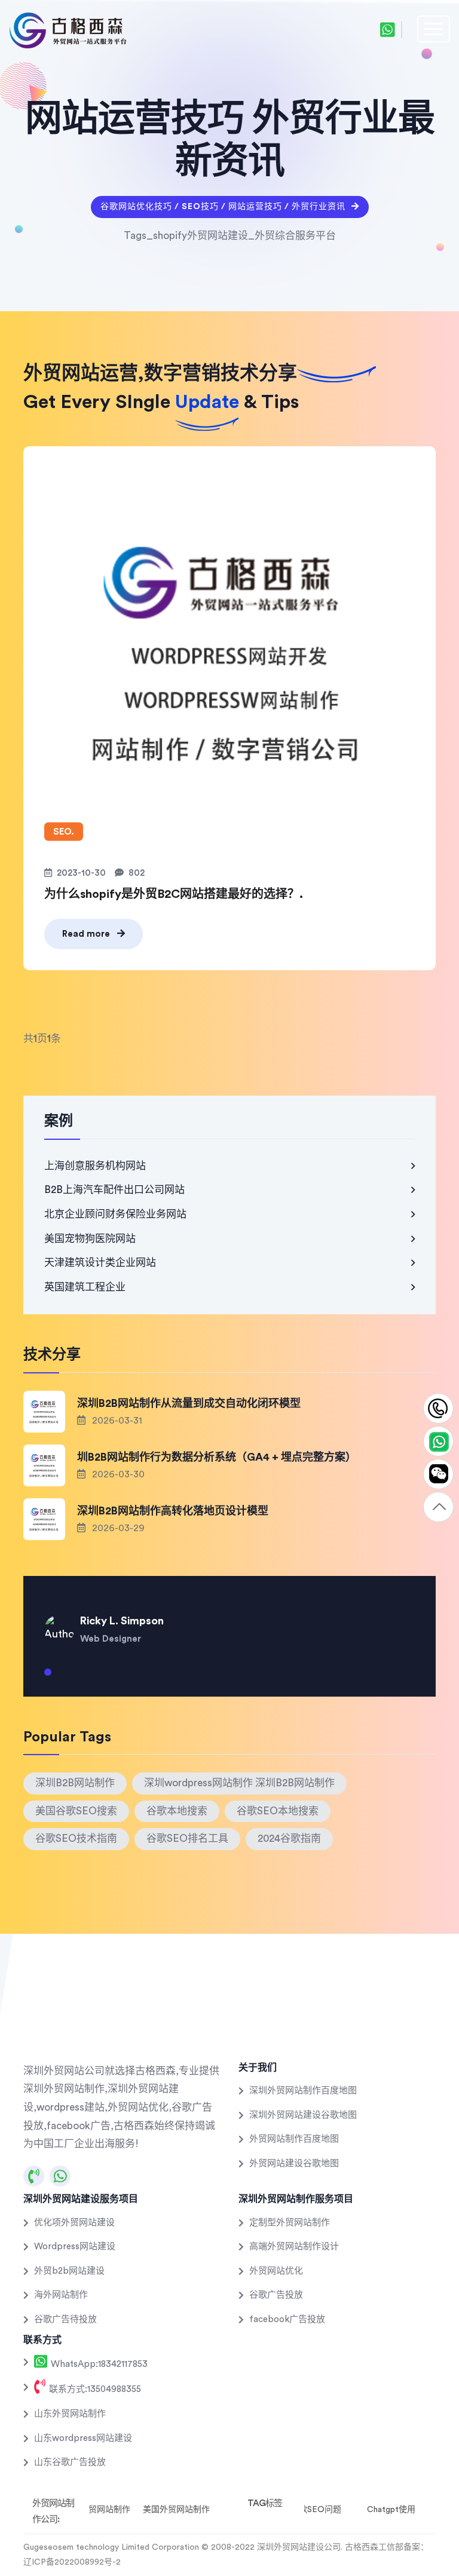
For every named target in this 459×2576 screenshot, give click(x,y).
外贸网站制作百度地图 (294, 2139)
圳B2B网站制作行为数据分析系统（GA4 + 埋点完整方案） (217, 1457)
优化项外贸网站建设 (74, 2223)
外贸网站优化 (276, 2271)
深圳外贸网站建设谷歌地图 (303, 2115)
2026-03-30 (117, 1474)
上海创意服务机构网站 (95, 1166)
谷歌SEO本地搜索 (278, 1811)
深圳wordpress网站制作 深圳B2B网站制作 (239, 1783)
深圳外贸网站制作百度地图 (303, 2091)
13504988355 (438, 1409)
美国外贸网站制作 (176, 2510)
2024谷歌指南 (289, 1839)
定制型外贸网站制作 (290, 2223)
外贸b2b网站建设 (69, 2271)
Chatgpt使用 (391, 2510)
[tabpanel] (229, 1621)
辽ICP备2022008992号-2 (72, 2562)
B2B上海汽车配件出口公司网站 (114, 1190)
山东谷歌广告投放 (70, 2462)
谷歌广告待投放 (65, 2319)
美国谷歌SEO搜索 (76, 1811)
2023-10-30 (81, 873)
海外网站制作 (61, 2295)
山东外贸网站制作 (70, 2414)
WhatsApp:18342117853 (98, 2364)
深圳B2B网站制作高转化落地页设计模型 (173, 1511)
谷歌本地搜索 (177, 1811)
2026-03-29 (117, 1528)
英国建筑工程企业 (85, 1287)
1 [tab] (48, 1677)
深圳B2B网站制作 (75, 1783)
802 (137, 873)
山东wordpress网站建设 (83, 2438)
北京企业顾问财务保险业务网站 (115, 1214)
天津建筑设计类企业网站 (100, 1263)
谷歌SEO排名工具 (187, 1839)
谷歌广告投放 (276, 2295)
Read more (87, 934)
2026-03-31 (116, 1421)
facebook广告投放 (287, 2319)
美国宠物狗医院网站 (90, 1239)
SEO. (64, 831)
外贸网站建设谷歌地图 (294, 2163)
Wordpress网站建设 (75, 2247)
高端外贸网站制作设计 (294, 2247)
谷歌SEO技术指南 (76, 1839)
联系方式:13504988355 (94, 2389)
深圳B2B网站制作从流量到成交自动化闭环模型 (189, 1403)
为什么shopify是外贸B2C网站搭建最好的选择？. (174, 894)
